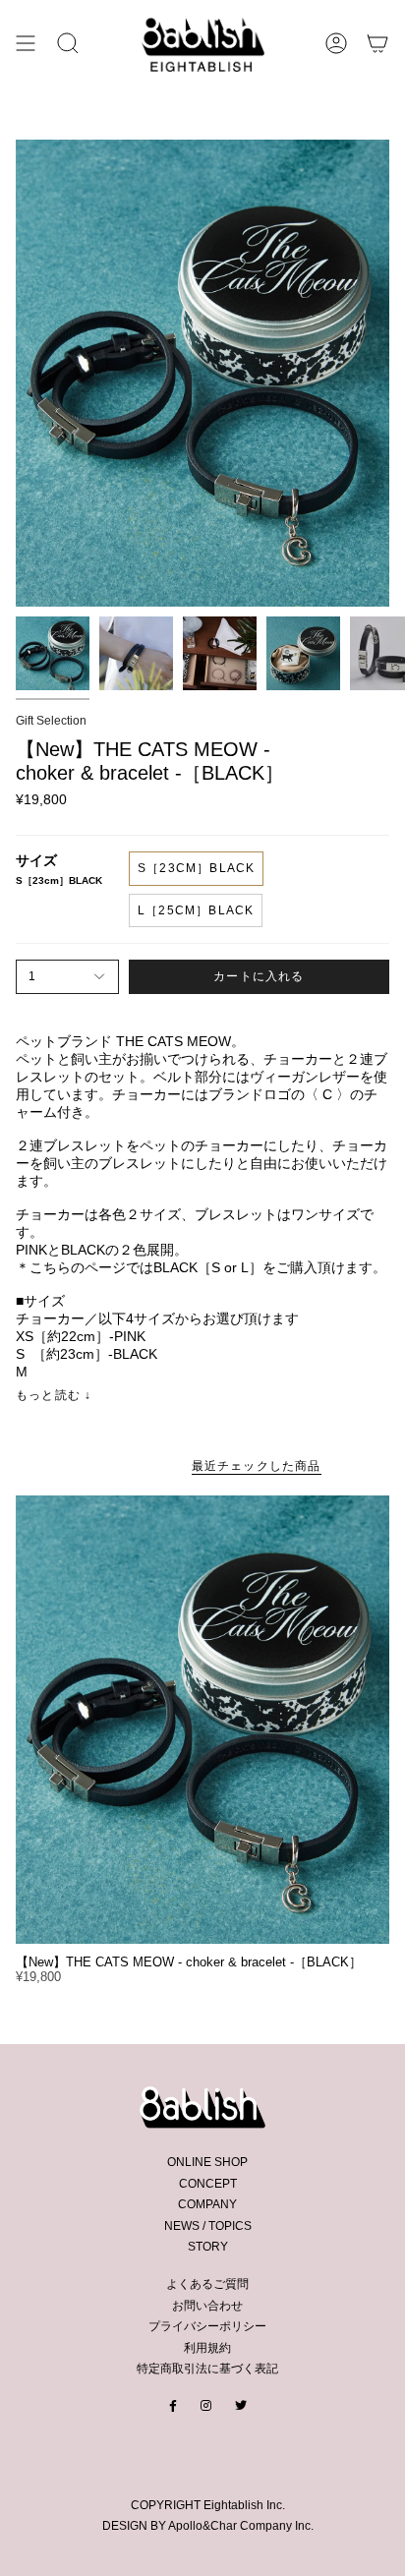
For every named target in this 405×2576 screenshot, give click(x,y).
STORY (208, 2247)
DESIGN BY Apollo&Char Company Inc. (208, 2526)
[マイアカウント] (336, 43)
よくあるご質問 (207, 2284)
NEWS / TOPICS (208, 2226)
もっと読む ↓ (54, 1395)
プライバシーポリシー (207, 2326)
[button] (68, 43)
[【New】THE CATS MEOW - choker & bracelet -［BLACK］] (202, 1720)
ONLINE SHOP (207, 2162)
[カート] (377, 43)
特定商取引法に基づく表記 (207, 2369)
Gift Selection (51, 721)
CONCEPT (208, 2184)
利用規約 (207, 2348)
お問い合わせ (207, 2306)
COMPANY (207, 2204)
